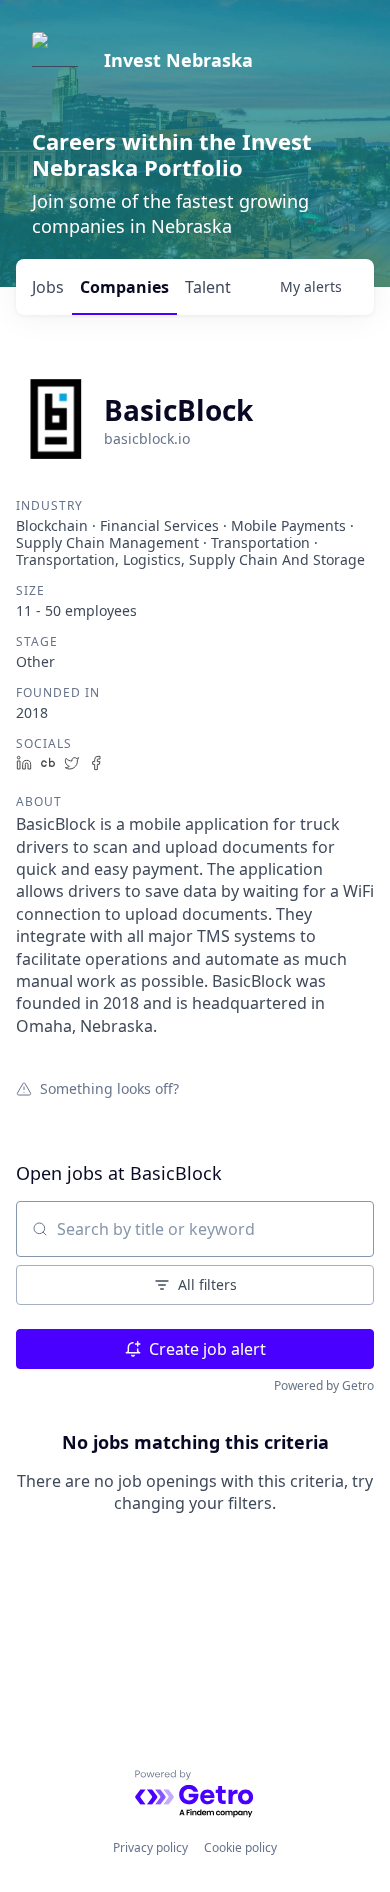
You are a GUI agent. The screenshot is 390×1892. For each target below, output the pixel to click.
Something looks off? (109, 1088)
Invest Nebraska (178, 60)
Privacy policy (150, 1847)
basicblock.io (147, 438)
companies (124, 287)
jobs (48, 287)
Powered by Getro (324, 1385)
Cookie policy (240, 1847)
